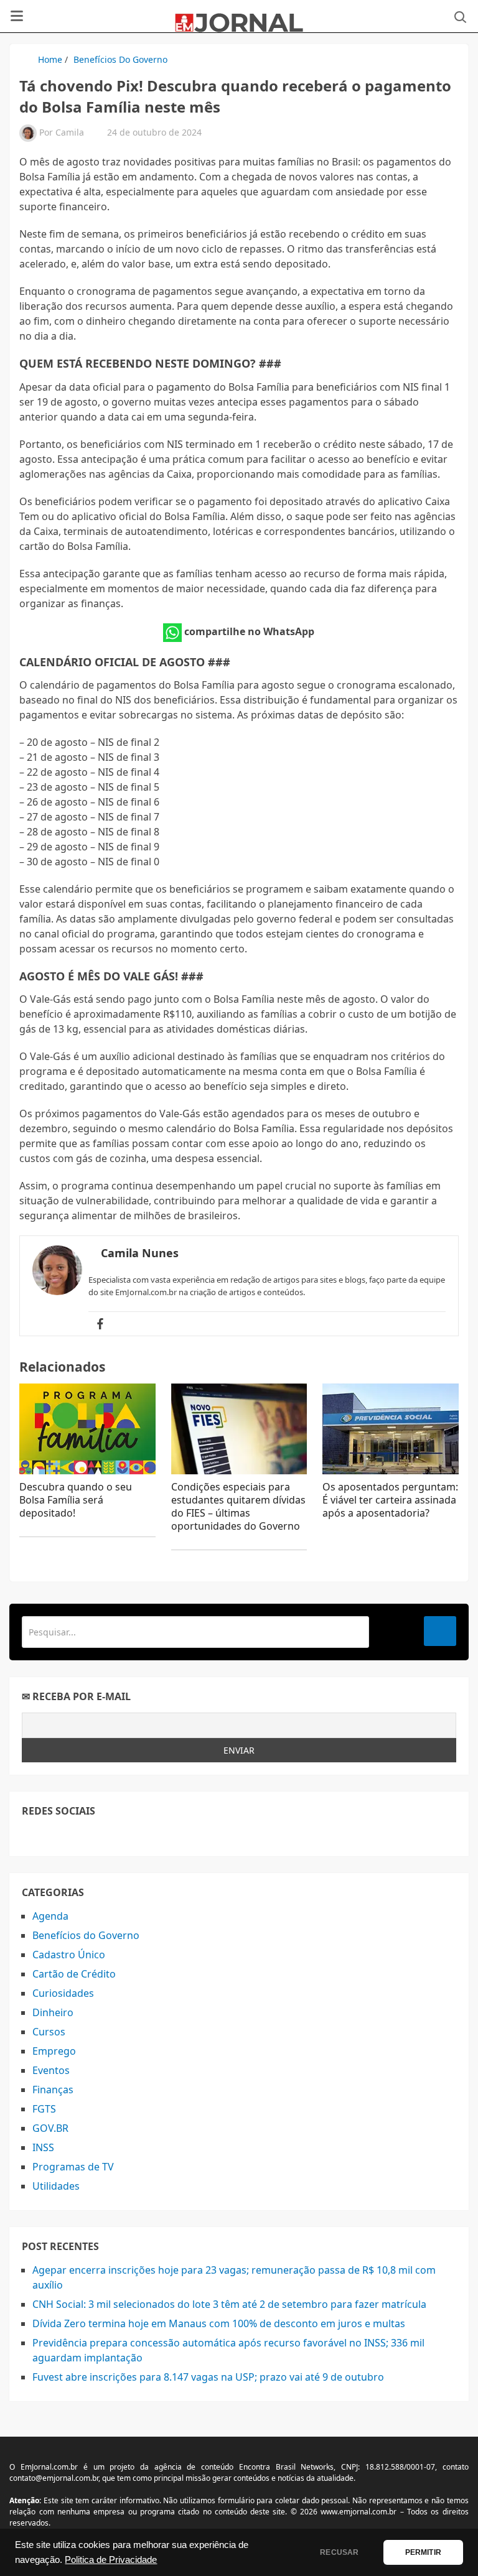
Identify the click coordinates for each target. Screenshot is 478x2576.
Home (50, 59)
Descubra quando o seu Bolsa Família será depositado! (76, 1500)
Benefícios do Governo (120, 59)
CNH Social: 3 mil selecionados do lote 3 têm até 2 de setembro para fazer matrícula (229, 2304)
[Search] (440, 1631)
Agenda (50, 1916)
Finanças (53, 2090)
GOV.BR (50, 2128)
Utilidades (56, 2186)
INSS (43, 2147)
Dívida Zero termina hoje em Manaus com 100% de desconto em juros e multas (219, 2323)
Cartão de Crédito (74, 1974)
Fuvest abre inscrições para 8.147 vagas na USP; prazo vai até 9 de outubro (208, 2377)
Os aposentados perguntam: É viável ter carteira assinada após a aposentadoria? (390, 1500)
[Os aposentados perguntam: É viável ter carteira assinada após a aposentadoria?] (391, 1429)
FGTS (44, 2109)
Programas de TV (73, 2167)
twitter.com (58, 1836)
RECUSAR (339, 2552)
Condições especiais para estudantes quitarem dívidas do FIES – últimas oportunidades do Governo (238, 1506)
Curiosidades (63, 1993)
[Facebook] (100, 1324)
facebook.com (30, 1836)
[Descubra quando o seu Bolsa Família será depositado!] (87, 1429)
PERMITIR (423, 2552)
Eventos (51, 2070)
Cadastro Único (69, 1955)
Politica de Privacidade (111, 2560)
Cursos (49, 2032)
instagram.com (86, 1836)
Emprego (54, 2051)
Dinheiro (53, 2012)
